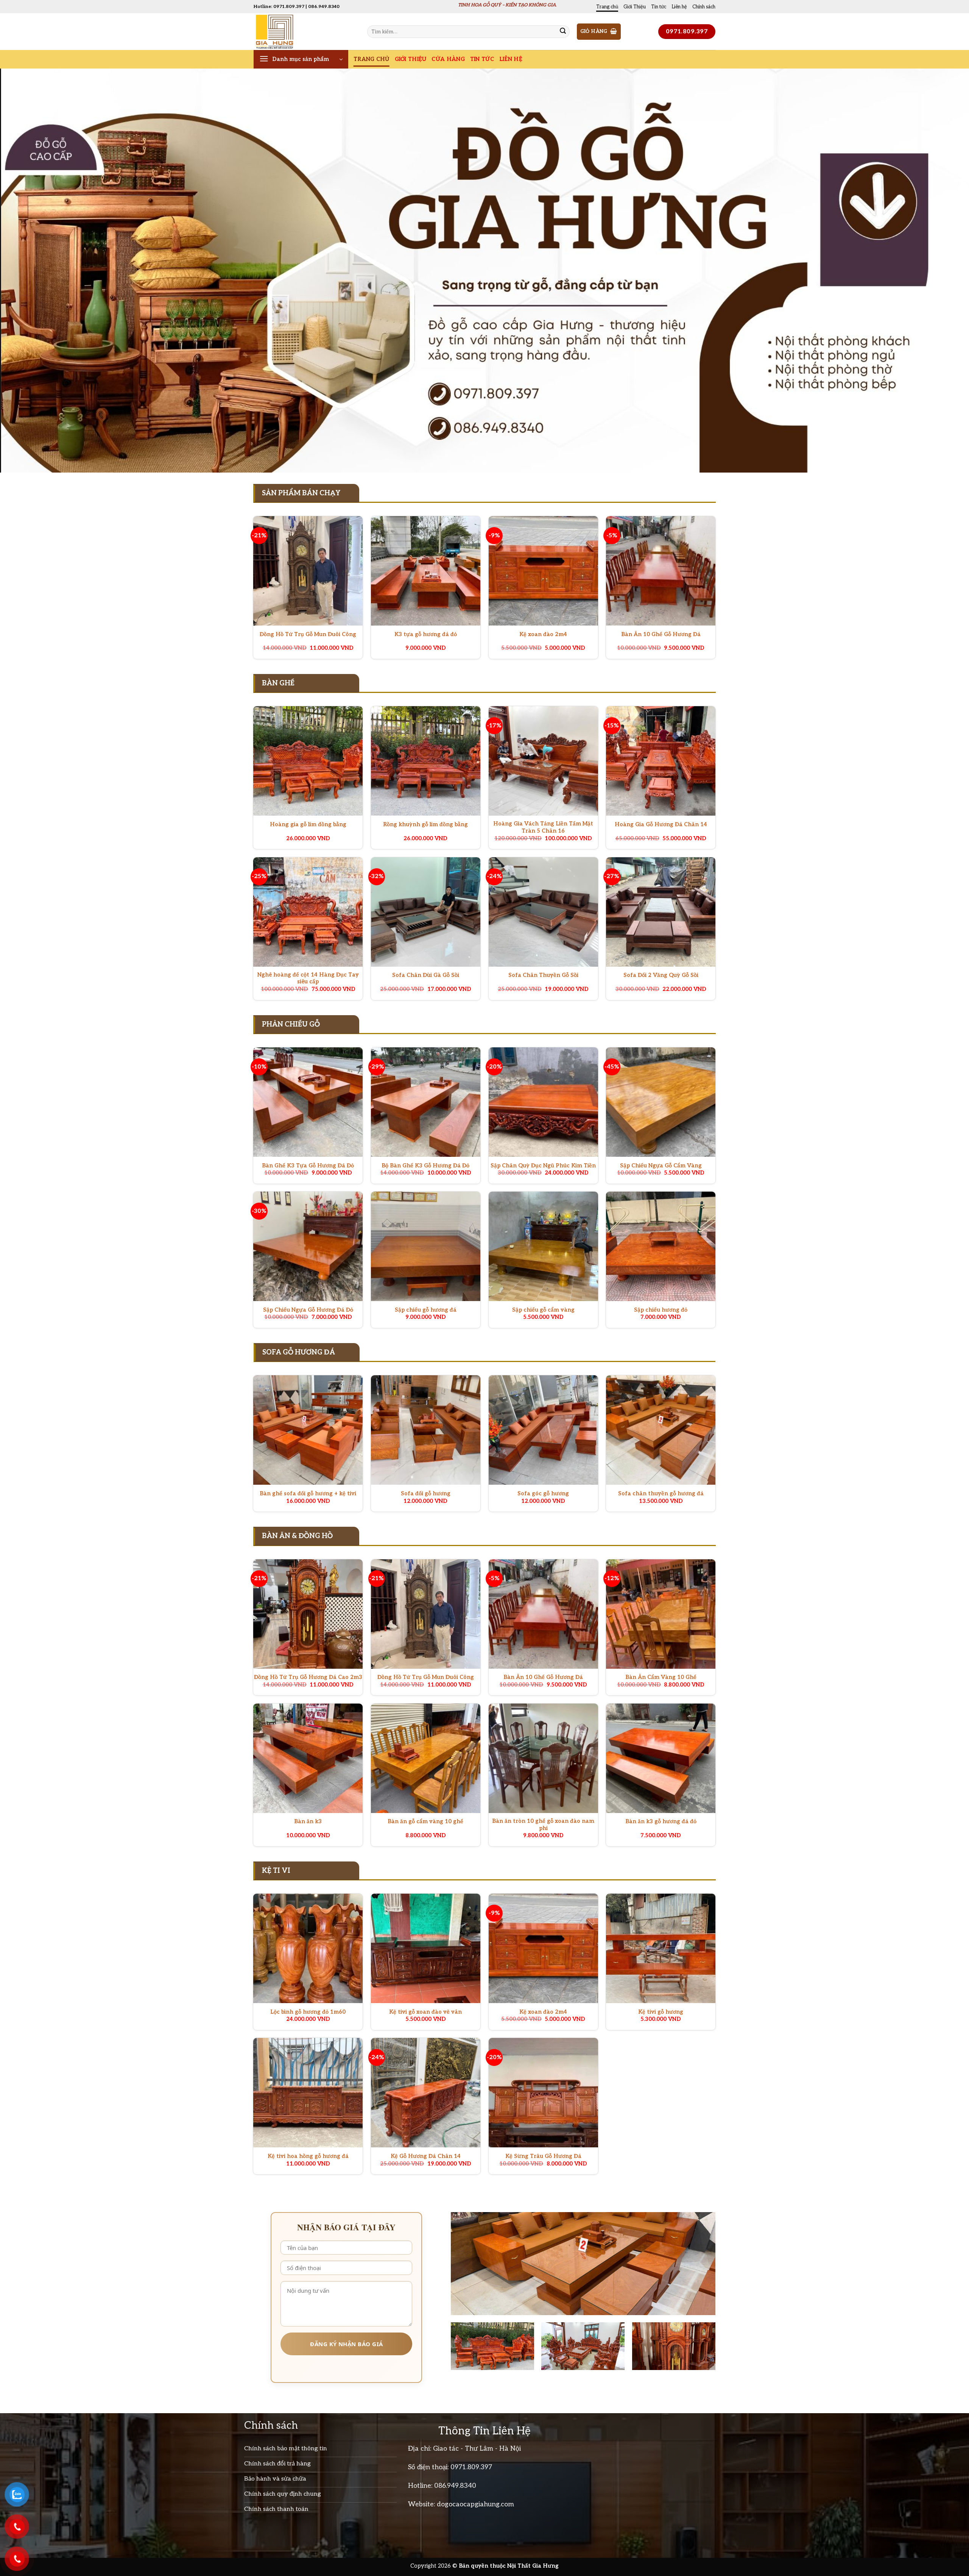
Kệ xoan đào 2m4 (543, 634)
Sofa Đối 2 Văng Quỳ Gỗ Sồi (661, 975)
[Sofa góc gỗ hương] (543, 1430)
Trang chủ (607, 7)
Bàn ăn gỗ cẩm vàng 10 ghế (425, 1822)
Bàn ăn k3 (308, 1822)
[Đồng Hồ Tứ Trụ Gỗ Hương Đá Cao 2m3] (308, 1614)
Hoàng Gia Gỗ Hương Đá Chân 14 (661, 825)
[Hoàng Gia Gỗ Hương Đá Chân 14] (661, 761)
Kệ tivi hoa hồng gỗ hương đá (308, 2156)
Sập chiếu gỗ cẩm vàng (543, 1310)
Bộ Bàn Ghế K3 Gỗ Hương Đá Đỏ (425, 1166)
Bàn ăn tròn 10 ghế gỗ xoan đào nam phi (543, 1825)
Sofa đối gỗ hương (426, 1494)
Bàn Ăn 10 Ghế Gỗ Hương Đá (661, 634)
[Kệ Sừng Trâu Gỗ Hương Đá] (543, 2093)
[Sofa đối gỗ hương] (426, 1430)
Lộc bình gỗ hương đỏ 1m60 (308, 2012)
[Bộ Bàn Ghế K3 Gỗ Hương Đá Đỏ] (426, 1102)
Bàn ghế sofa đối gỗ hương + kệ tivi (308, 1494)
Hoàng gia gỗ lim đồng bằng (308, 825)
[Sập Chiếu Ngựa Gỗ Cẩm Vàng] (661, 1102)
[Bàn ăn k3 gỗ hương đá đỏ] (661, 1758)
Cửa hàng (448, 59)
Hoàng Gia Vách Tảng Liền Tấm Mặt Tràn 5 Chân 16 (543, 827)
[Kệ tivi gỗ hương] (661, 1948)
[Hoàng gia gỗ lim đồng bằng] (308, 761)
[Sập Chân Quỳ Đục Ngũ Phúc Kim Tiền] (543, 1102)
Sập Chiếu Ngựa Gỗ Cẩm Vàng (661, 1166)
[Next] (940, 271)
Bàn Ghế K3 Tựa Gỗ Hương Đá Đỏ (308, 1166)
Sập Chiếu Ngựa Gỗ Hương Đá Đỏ (308, 1310)
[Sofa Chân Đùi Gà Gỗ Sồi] (426, 912)
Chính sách (704, 7)
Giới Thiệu (635, 7)
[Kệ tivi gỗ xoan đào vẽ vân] (426, 1948)
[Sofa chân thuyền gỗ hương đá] (661, 1430)
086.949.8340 (455, 2486)
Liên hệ (679, 7)
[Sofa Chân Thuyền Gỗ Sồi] (543, 912)
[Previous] (29, 271)
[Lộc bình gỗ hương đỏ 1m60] (308, 1948)
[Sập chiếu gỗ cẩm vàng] (543, 1246)
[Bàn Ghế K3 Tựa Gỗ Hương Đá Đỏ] (308, 1102)
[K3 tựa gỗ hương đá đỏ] (426, 571)
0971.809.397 (471, 2467)
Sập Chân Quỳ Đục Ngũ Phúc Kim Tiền (543, 1166)
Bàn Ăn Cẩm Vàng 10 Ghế (661, 1677)
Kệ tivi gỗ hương (661, 2012)
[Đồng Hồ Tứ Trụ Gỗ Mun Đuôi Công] (308, 571)
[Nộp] (563, 32)
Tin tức (659, 7)
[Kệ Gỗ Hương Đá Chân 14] (426, 2093)
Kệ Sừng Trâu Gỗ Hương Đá (543, 2156)
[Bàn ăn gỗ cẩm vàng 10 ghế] (426, 1758)
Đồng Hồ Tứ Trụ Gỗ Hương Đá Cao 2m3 (308, 1677)
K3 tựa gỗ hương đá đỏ (426, 634)
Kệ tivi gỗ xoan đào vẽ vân (425, 2012)
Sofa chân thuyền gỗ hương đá (661, 1494)
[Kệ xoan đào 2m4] (543, 571)
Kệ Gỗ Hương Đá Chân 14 (426, 2156)
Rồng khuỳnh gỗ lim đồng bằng (425, 825)
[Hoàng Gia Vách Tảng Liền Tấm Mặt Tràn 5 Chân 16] (543, 761)
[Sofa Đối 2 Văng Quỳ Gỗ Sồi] (661, 912)
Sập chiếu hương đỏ (661, 1310)
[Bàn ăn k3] (308, 1758)
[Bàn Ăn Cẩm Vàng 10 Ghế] (661, 1614)
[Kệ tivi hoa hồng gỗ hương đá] (308, 2093)
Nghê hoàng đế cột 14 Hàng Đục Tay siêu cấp (308, 978)
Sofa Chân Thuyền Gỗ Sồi (543, 975)
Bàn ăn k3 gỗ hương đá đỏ (661, 1822)
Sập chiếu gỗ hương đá (426, 1310)
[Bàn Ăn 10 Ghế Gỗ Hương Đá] (661, 571)
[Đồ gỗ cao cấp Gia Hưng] (305, 32)
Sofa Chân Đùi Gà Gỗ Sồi (426, 975)
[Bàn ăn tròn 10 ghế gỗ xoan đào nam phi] (543, 1758)
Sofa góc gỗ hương (543, 1494)
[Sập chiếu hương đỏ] (661, 1246)
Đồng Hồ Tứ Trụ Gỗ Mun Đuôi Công (308, 634)
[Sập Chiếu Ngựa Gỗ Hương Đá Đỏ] (308, 1246)
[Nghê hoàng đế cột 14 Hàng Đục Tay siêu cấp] (308, 912)
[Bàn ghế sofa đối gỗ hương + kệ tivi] (308, 1430)
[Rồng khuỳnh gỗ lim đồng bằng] (426, 761)
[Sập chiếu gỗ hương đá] (426, 1246)
